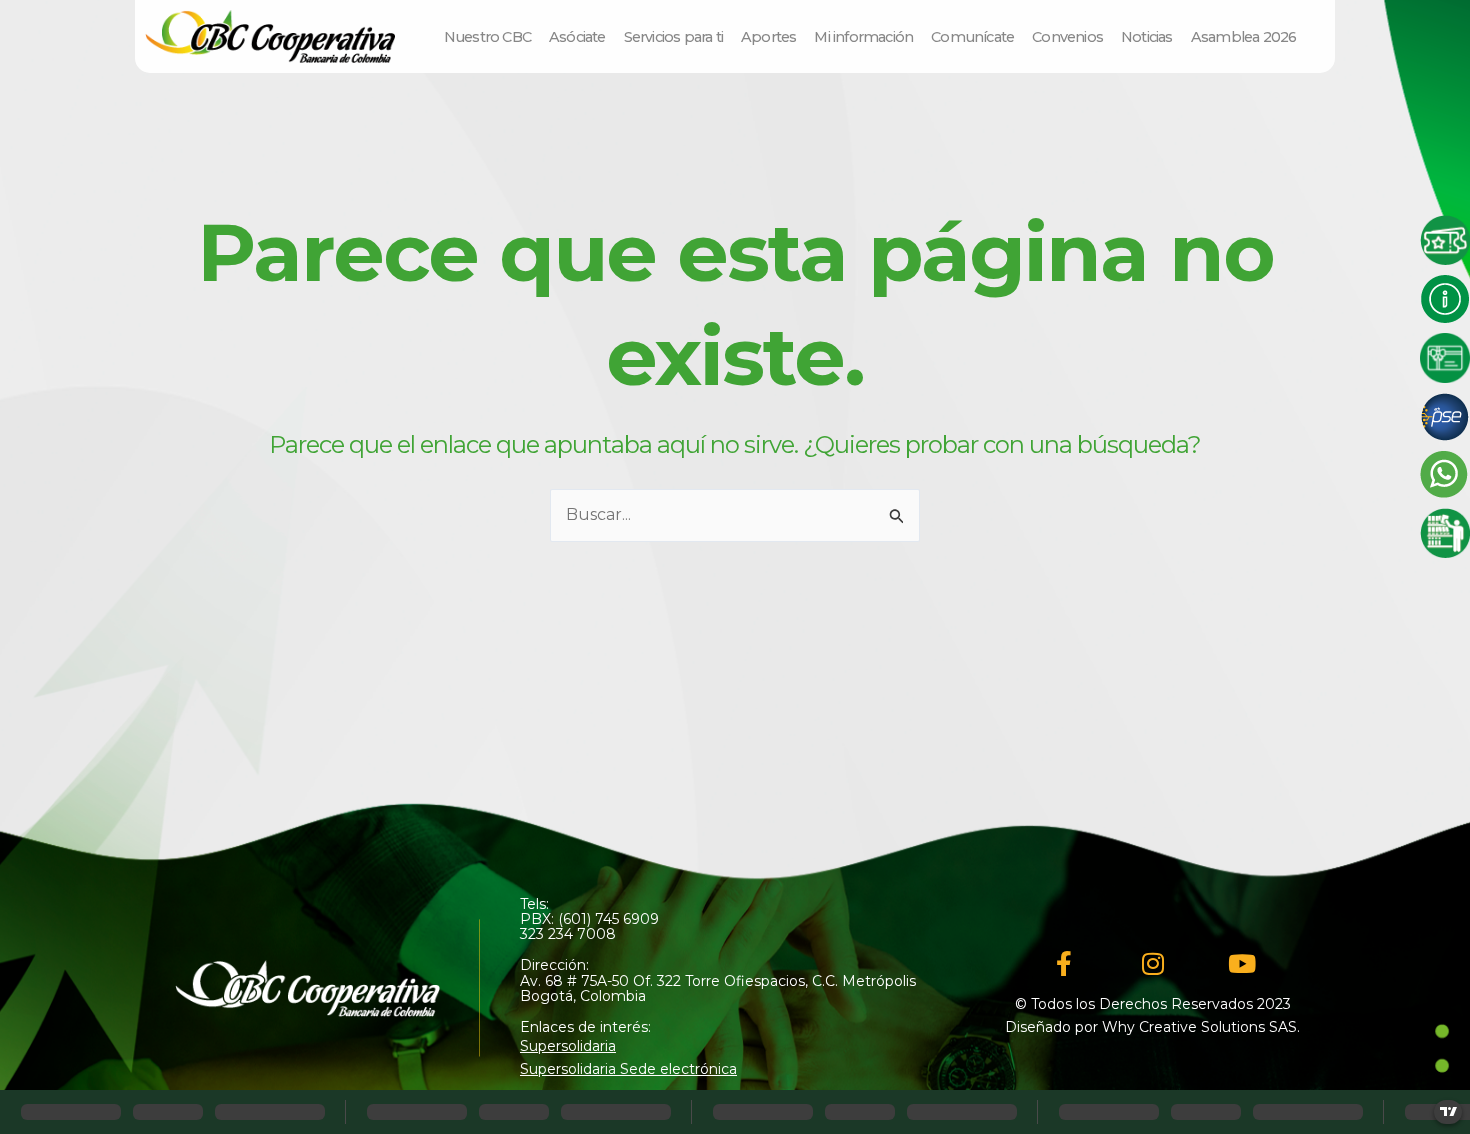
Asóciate (577, 37)
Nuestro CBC (487, 37)
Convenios (1067, 37)
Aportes (768, 37)
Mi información (863, 37)
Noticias (1147, 37)
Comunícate (972, 37)
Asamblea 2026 (1244, 37)
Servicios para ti (673, 37)
